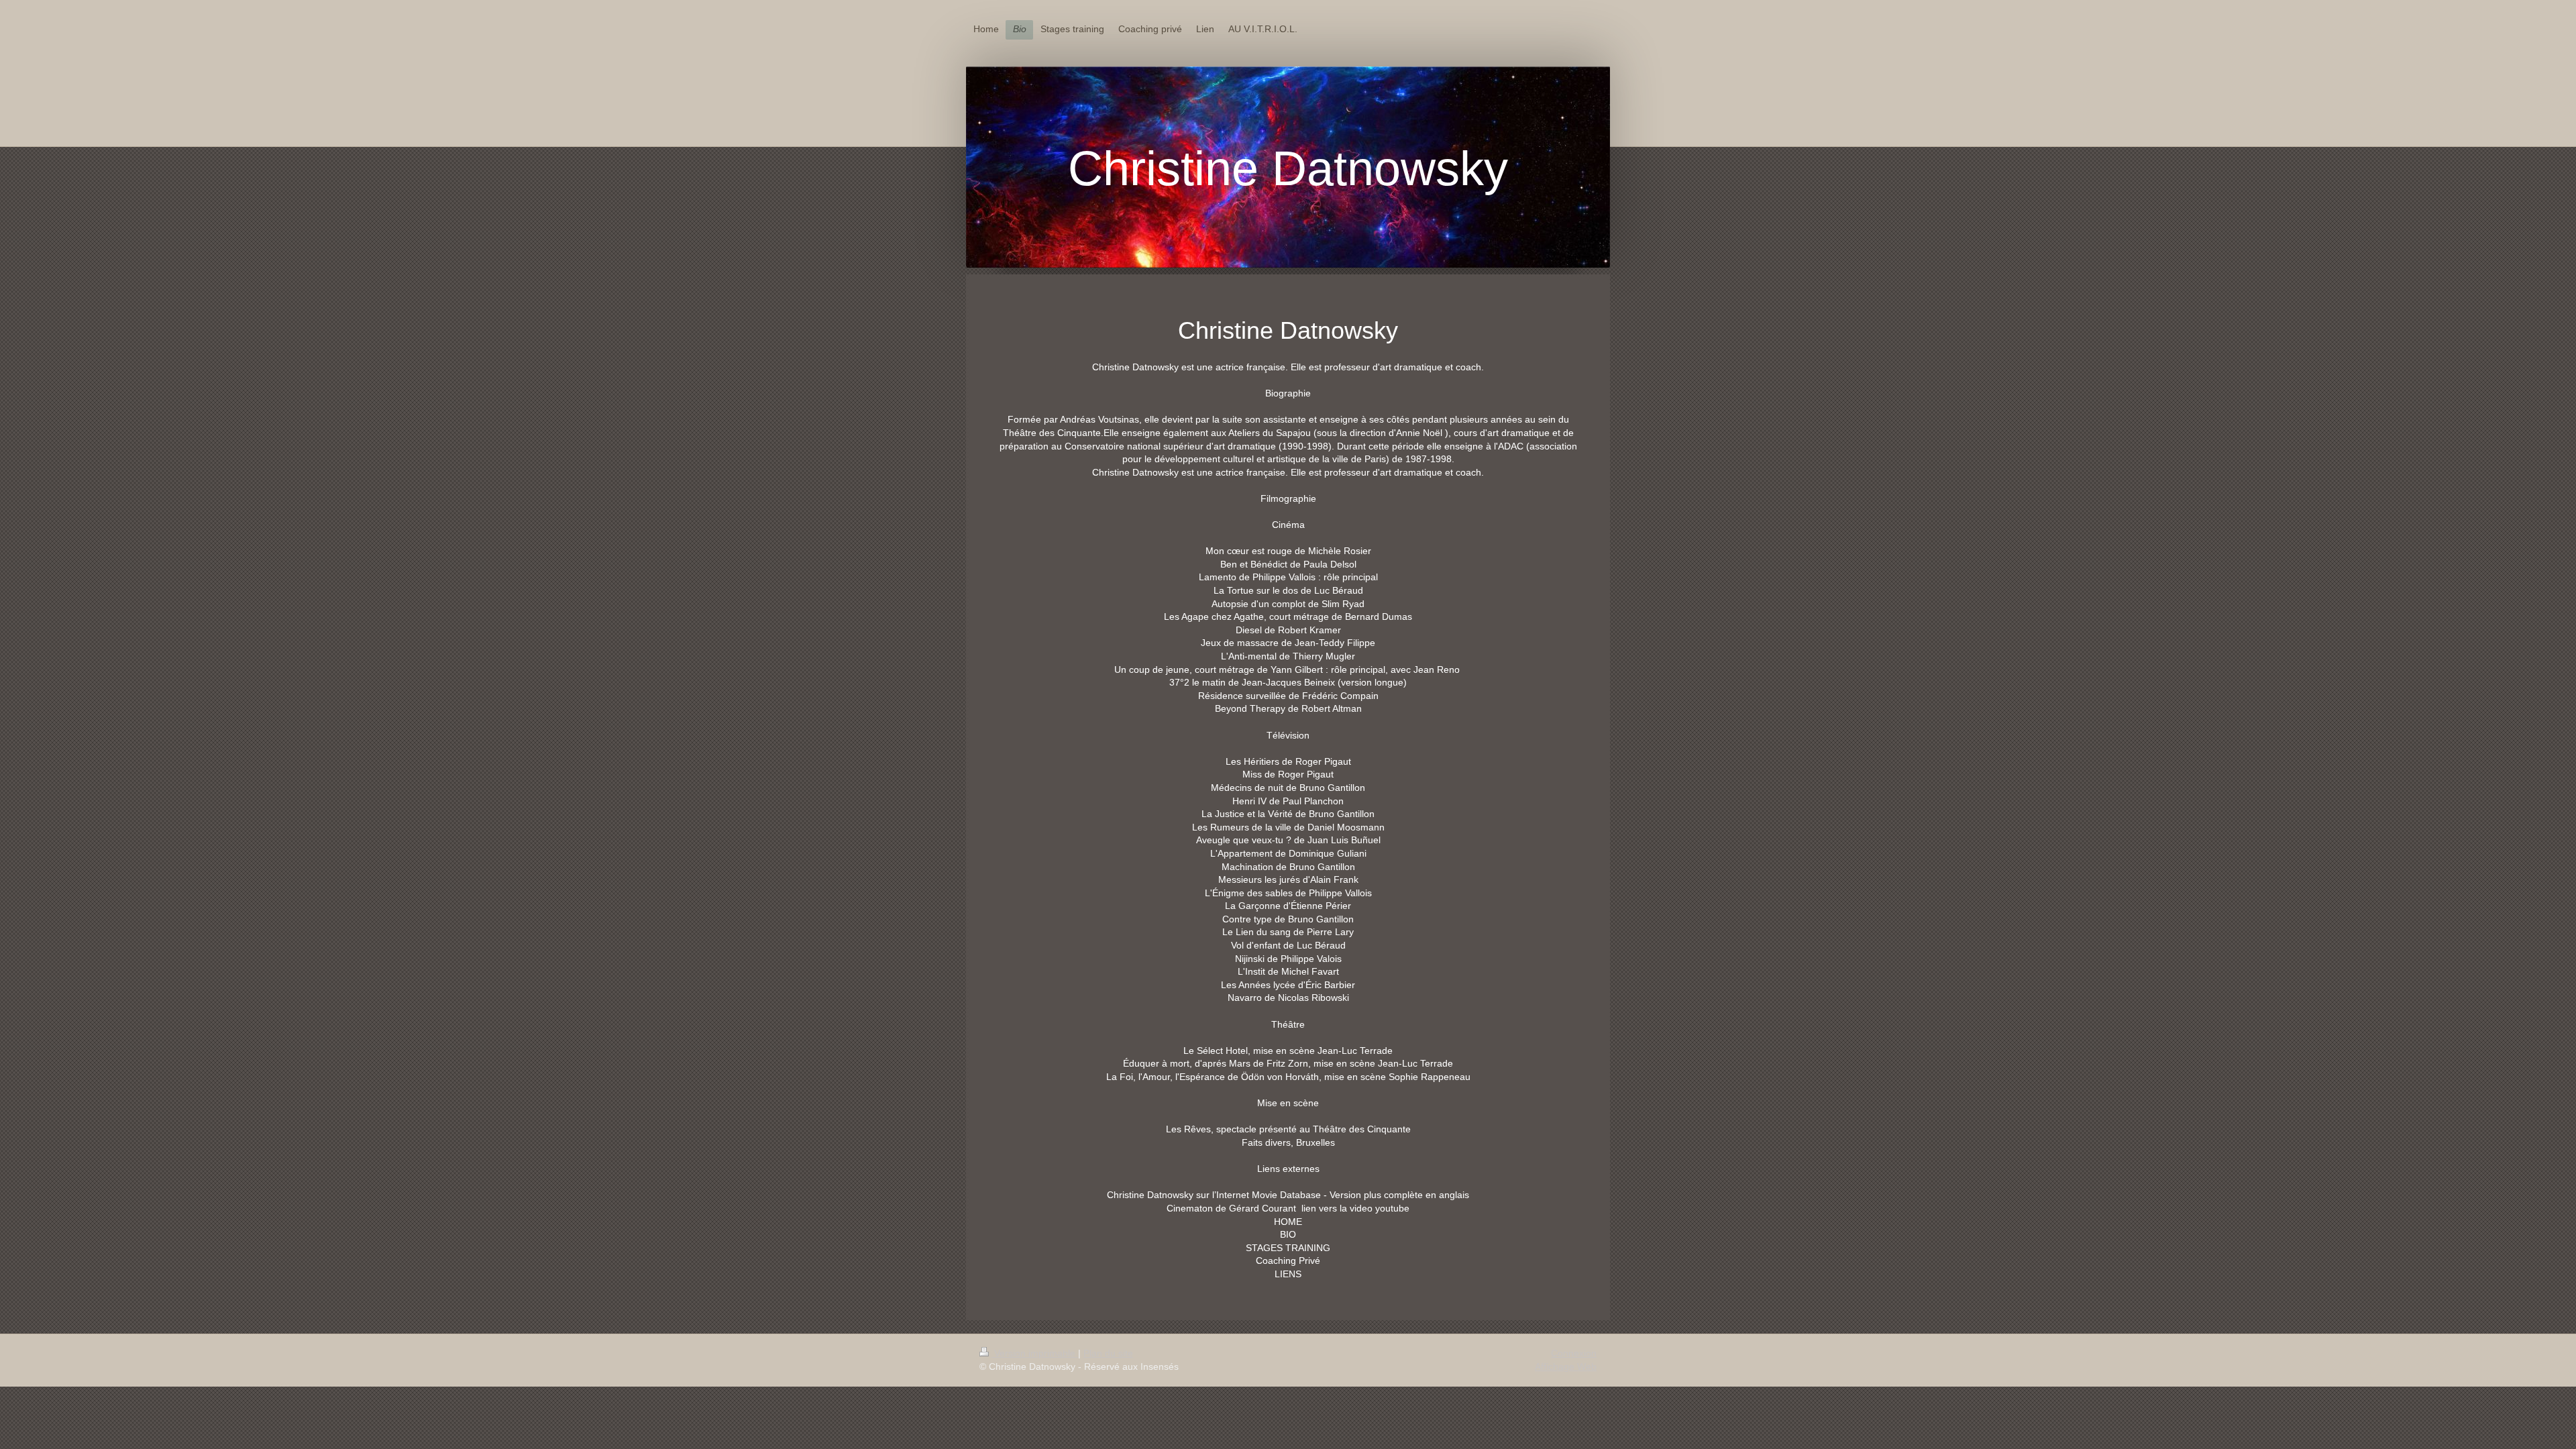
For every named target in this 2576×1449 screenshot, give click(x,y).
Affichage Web (1566, 1366)
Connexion (1574, 1353)
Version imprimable (1035, 1353)
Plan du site (1108, 1353)
